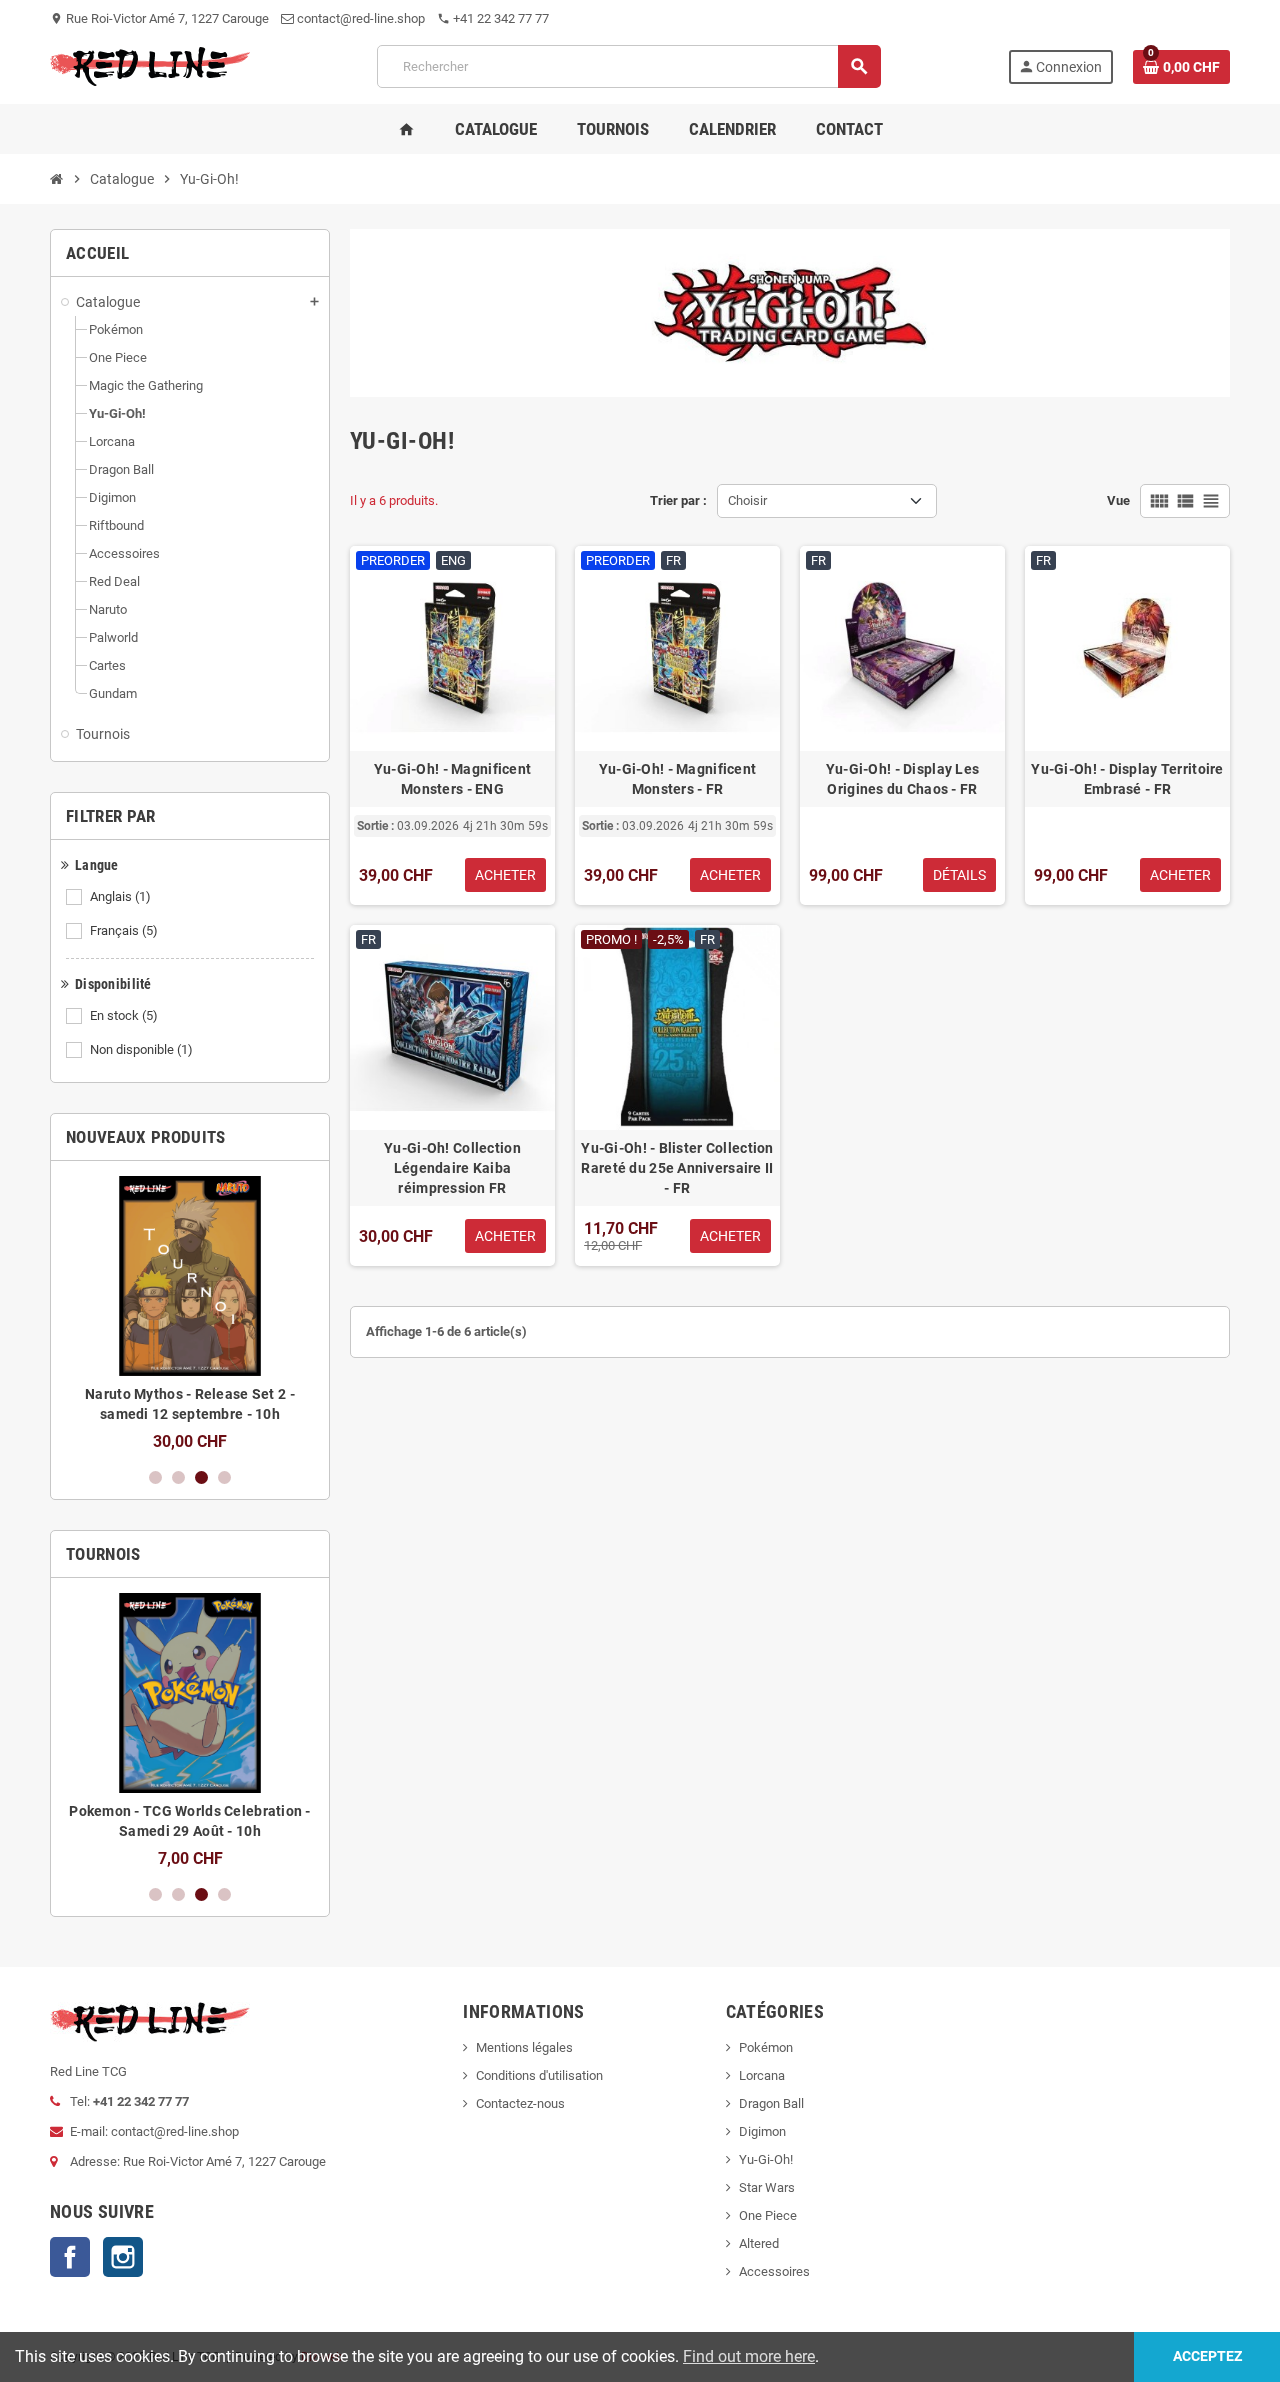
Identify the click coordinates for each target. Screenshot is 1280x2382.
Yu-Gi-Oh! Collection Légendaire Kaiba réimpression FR (452, 1168)
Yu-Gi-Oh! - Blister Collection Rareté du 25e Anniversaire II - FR (677, 1168)
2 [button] (178, 1477)
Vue (1118, 500)
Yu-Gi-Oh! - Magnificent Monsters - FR (677, 779)
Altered (759, 2243)
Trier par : (678, 500)
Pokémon (766, 2047)
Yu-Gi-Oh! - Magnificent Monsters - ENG (452, 779)
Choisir (747, 500)
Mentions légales (524, 2047)
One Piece (768, 2215)
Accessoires (774, 2271)
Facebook (70, 2257)
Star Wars (767, 2187)
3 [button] (201, 1477)
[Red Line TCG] (150, 65)
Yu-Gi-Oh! (766, 2159)
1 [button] (155, 1477)
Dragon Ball (771, 2103)
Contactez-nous (520, 2103)
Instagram (123, 2257)
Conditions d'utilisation (539, 2075)
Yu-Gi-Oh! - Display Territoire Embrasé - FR (1127, 779)
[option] (190, 1313)
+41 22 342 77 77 (493, 18)
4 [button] (224, 1477)
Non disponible (141, 1049)
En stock (124, 1015)
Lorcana (762, 2075)
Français (124, 930)
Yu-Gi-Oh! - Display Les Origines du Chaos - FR (902, 779)
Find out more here (749, 2356)
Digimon (762, 2131)
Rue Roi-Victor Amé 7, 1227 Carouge (159, 18)
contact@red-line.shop (359, 18)
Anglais (120, 896)
